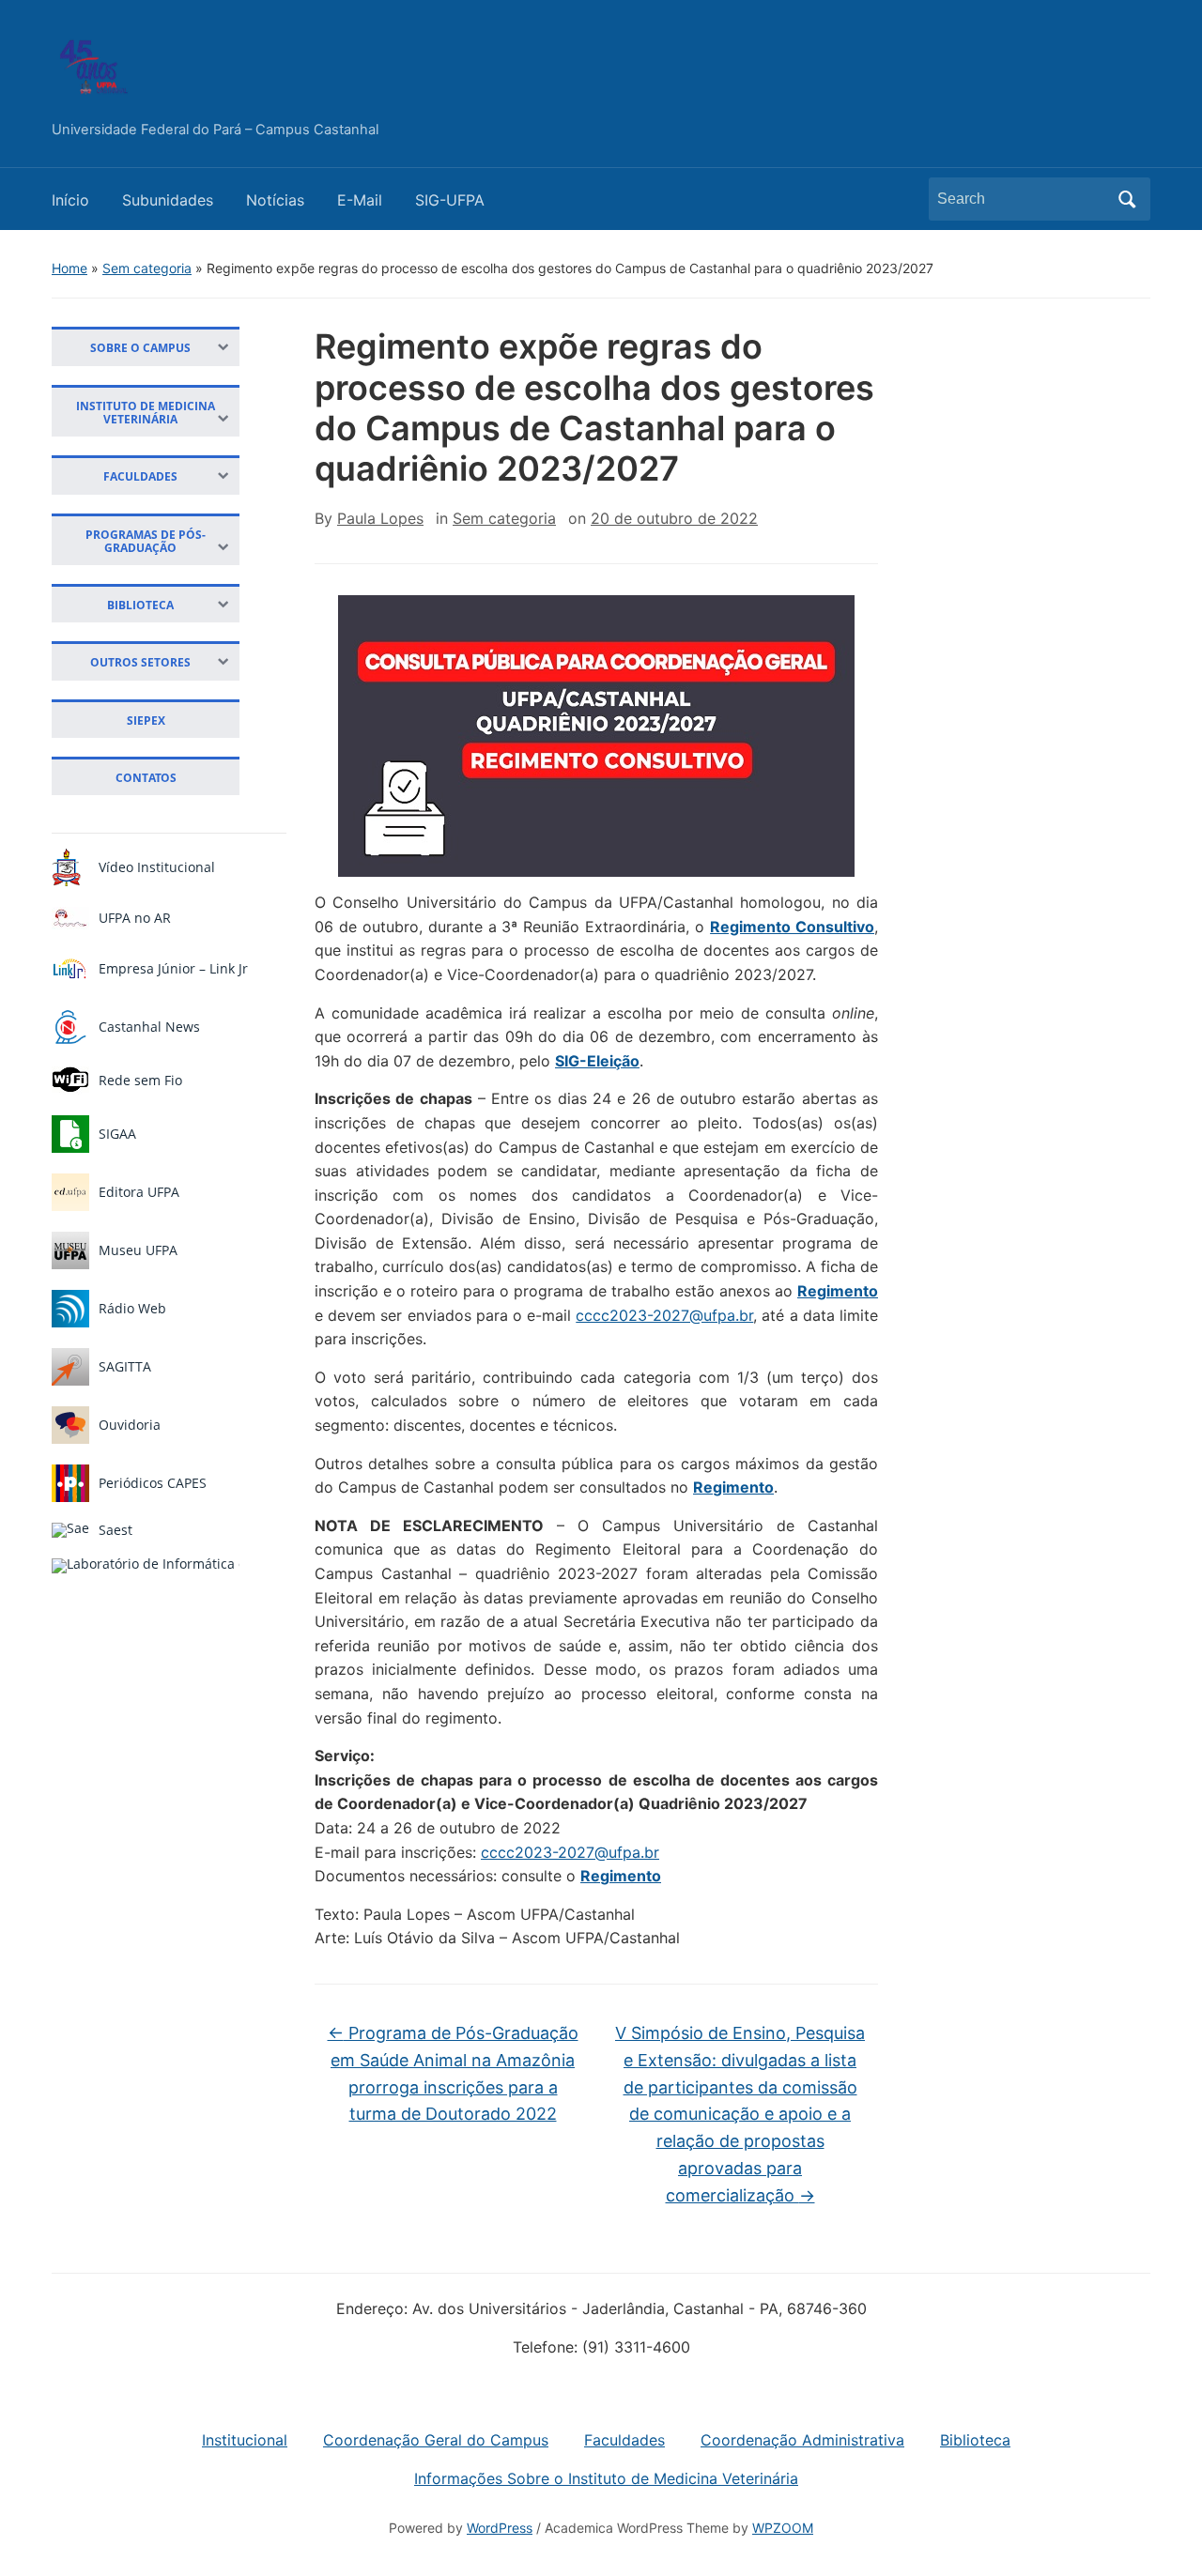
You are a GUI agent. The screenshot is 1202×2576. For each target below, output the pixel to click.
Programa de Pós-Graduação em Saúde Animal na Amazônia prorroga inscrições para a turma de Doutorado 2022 (453, 2073)
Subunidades (168, 200)
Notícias (275, 200)
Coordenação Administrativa (802, 2440)
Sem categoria (147, 268)
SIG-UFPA (450, 200)
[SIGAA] (70, 1134)
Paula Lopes (380, 518)
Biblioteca (975, 2440)
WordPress (500, 2528)
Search (1127, 199)
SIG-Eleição (597, 1061)
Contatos (146, 777)
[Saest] (70, 1530)
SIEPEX (146, 720)
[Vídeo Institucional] (67, 867)
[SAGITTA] (70, 1367)
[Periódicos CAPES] (70, 1483)
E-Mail (360, 200)
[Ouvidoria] (70, 1425)
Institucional (245, 2440)
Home (69, 268)
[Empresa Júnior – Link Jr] (70, 969)
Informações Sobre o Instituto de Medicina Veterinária (606, 2478)
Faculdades (624, 2440)
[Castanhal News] (70, 1027)
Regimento (838, 1291)
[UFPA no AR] (70, 918)
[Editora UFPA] (70, 1192)
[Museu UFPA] (70, 1250)
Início (70, 200)
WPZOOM (783, 2528)
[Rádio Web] (70, 1309)
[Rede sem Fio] (70, 1081)
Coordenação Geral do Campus (436, 2440)
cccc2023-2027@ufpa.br (664, 1315)
